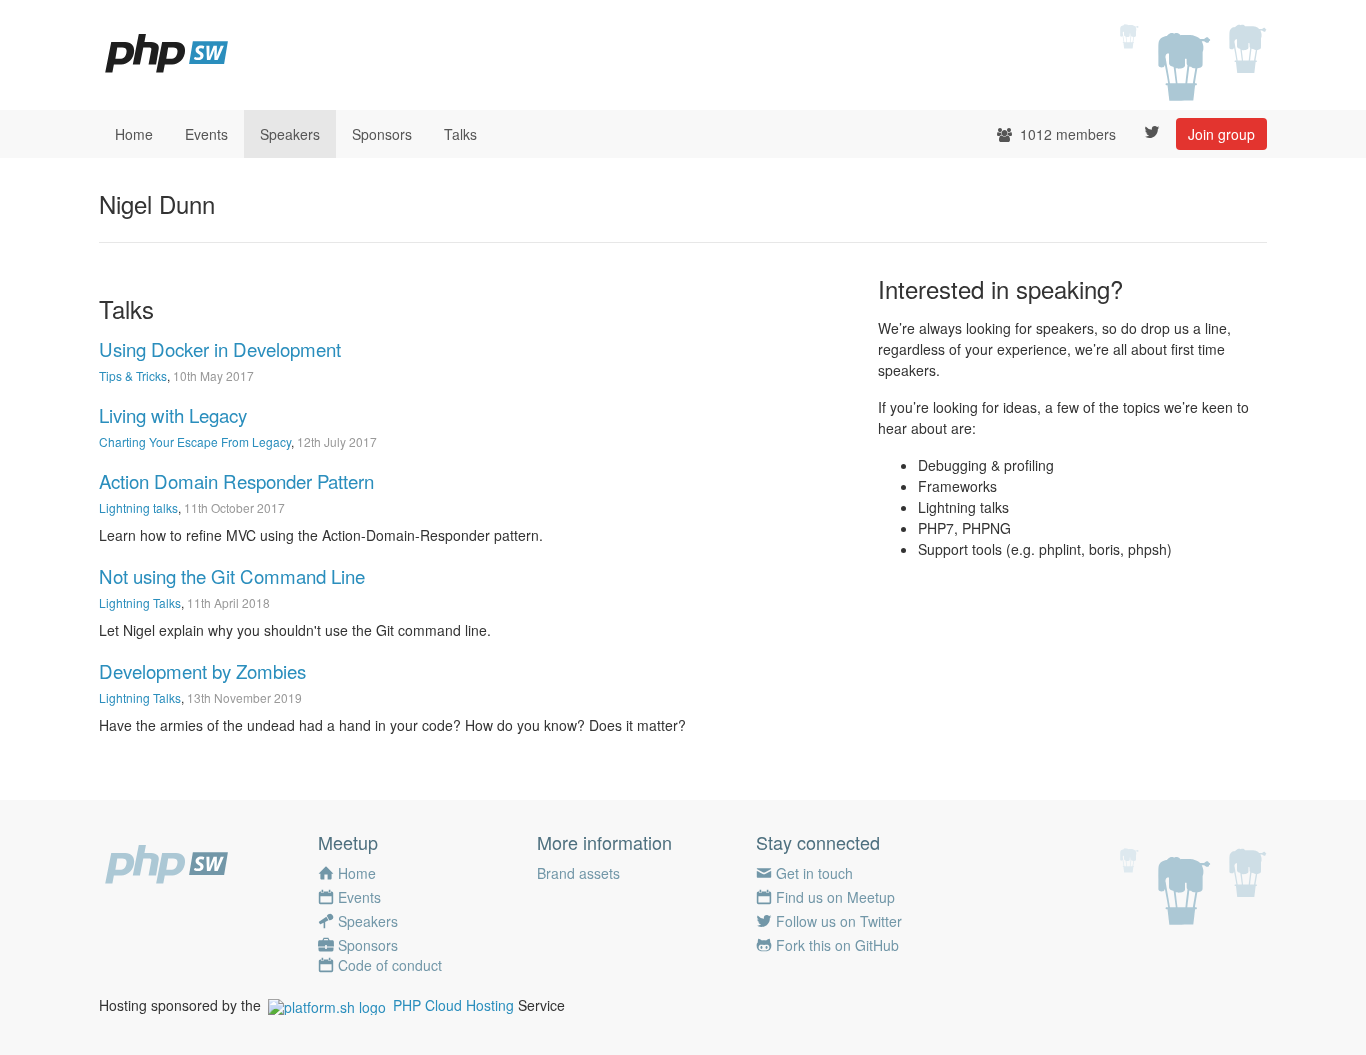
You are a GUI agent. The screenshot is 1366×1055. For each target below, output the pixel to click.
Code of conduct (390, 965)
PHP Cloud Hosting (453, 1005)
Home (134, 134)
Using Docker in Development (220, 349)
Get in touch (814, 873)
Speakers (290, 134)
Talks (460, 134)
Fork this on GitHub (837, 945)
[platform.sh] (327, 1005)
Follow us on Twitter (839, 921)
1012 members (1066, 134)
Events (206, 134)
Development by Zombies (202, 671)
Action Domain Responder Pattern (236, 481)
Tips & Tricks (133, 375)
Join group (1221, 134)
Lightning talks (138, 507)
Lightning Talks (140, 602)
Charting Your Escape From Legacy (195, 441)
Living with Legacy (173, 415)
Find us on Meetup (835, 897)
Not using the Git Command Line (232, 576)
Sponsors (382, 134)
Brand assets (578, 873)
